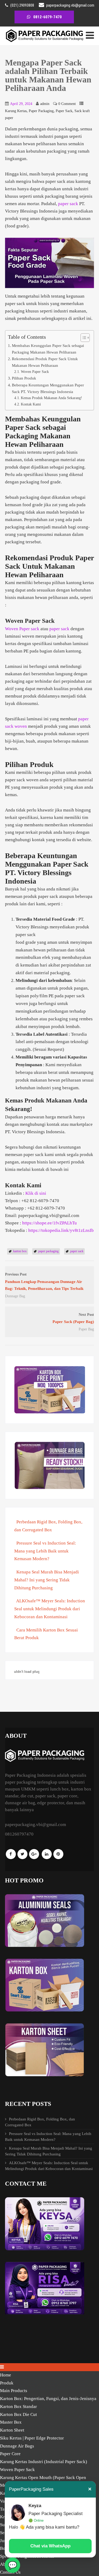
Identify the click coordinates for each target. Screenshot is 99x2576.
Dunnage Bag (15, 1296)
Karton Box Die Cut (18, 2414)
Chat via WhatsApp (50, 2546)
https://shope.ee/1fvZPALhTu (49, 1223)
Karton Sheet (12, 2430)
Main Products (14, 2391)
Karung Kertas (16, 111)
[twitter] (22, 1854)
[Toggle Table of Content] (82, 338)
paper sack (68, 204)
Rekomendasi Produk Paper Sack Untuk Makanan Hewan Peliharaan (45, 362)
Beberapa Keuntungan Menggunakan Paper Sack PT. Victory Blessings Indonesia (48, 388)
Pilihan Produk (24, 378)
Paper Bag (86, 1329)
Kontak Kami (31, 404)
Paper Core (10, 2454)
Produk (7, 2383)
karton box (20, 1251)
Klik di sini (36, 1193)
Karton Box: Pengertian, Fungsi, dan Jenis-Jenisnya (48, 2399)
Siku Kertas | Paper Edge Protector (32, 2438)
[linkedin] (47, 1854)
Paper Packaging (41, 111)
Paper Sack (64, 111)
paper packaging (48, 1251)
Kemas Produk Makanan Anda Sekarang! (51, 398)
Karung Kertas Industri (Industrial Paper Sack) (44, 2462)
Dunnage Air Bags (17, 2446)
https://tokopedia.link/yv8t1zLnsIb (61, 1230)
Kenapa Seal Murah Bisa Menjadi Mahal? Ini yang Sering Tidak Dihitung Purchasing (47, 1580)
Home (6, 2375)
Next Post (73, 1318)
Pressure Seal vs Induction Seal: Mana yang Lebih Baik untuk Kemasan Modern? (45, 1551)
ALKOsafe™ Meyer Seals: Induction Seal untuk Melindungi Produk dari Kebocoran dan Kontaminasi (50, 1609)
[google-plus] (34, 1854)
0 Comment (67, 104)
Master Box (11, 2422)
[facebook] (11, 1854)
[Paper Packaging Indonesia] (45, 41)
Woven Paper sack (22, 629)
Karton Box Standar (18, 2407)
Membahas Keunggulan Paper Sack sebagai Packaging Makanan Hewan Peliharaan (48, 349)
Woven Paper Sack (35, 372)
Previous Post (44, 1282)
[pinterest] (58, 1854)
